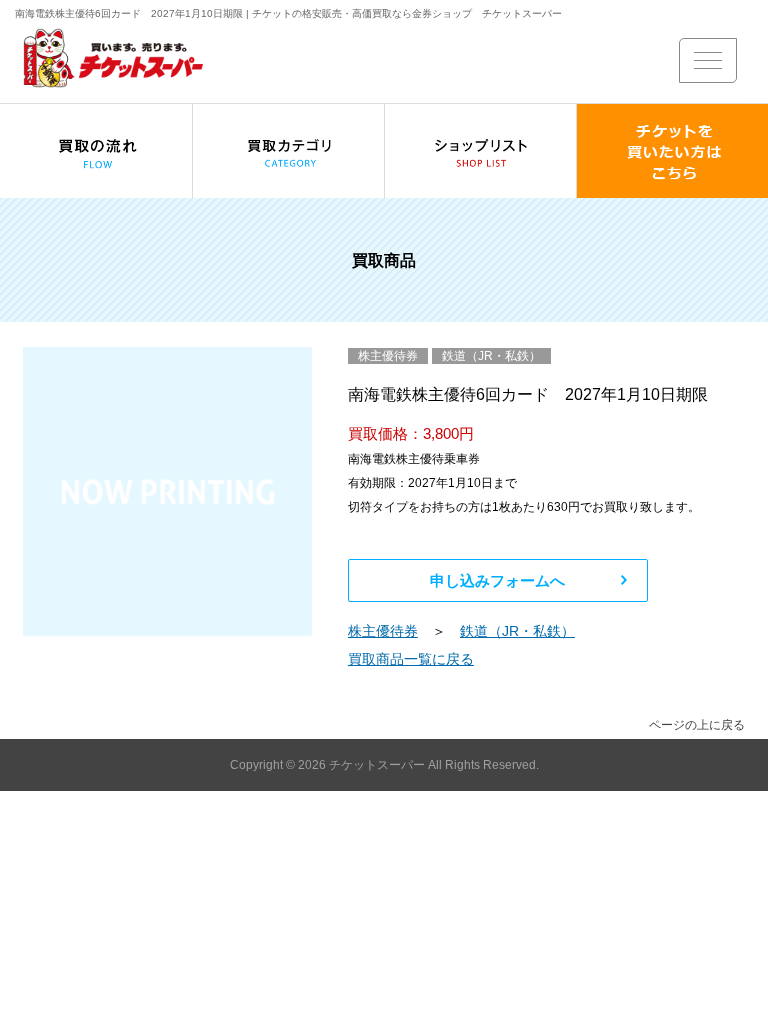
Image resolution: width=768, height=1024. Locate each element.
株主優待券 (383, 631)
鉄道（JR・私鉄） (517, 631)
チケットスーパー (378, 765)
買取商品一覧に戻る (411, 659)
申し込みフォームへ (497, 580)
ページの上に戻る (697, 725)
